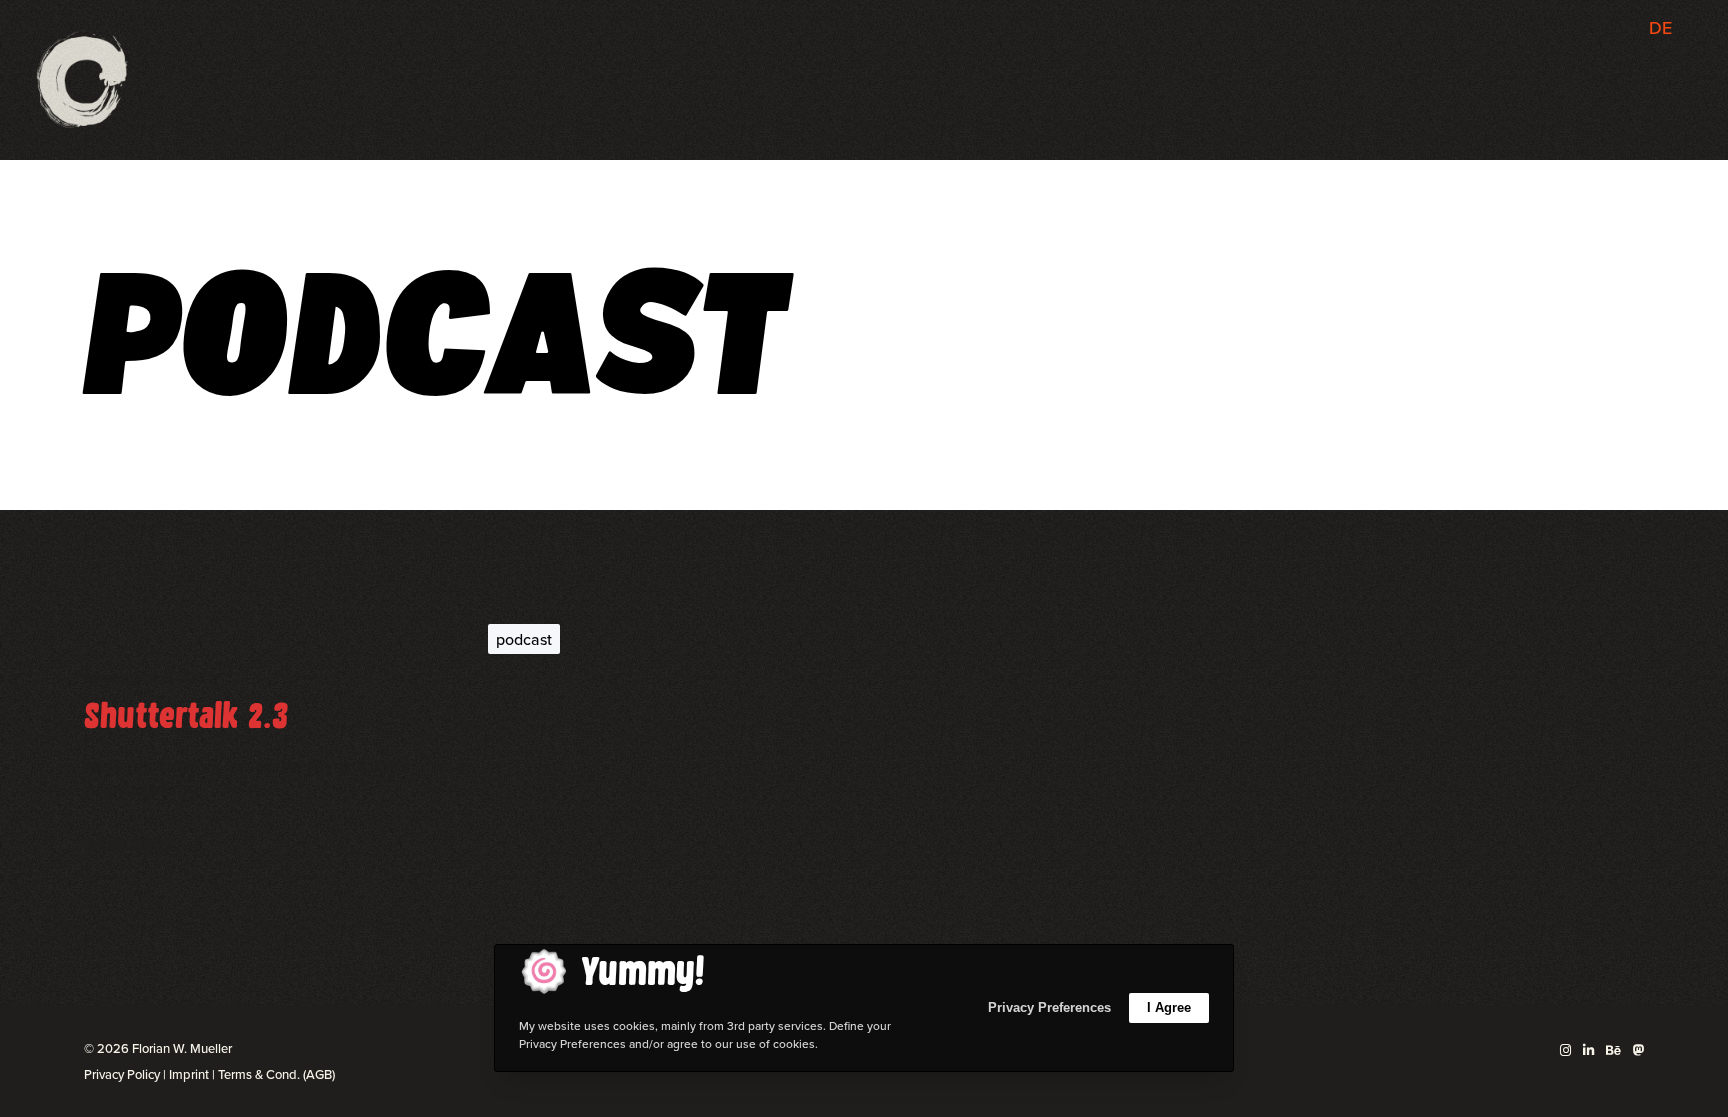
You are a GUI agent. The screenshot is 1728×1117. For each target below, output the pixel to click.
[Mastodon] (1638, 1050)
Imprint (189, 1074)
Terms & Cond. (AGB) (276, 1074)
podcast (524, 639)
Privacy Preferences (1049, 1007)
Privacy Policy (122, 1074)
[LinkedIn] (1588, 1050)
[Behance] (1613, 1050)
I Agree (1169, 1007)
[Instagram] (1565, 1050)
